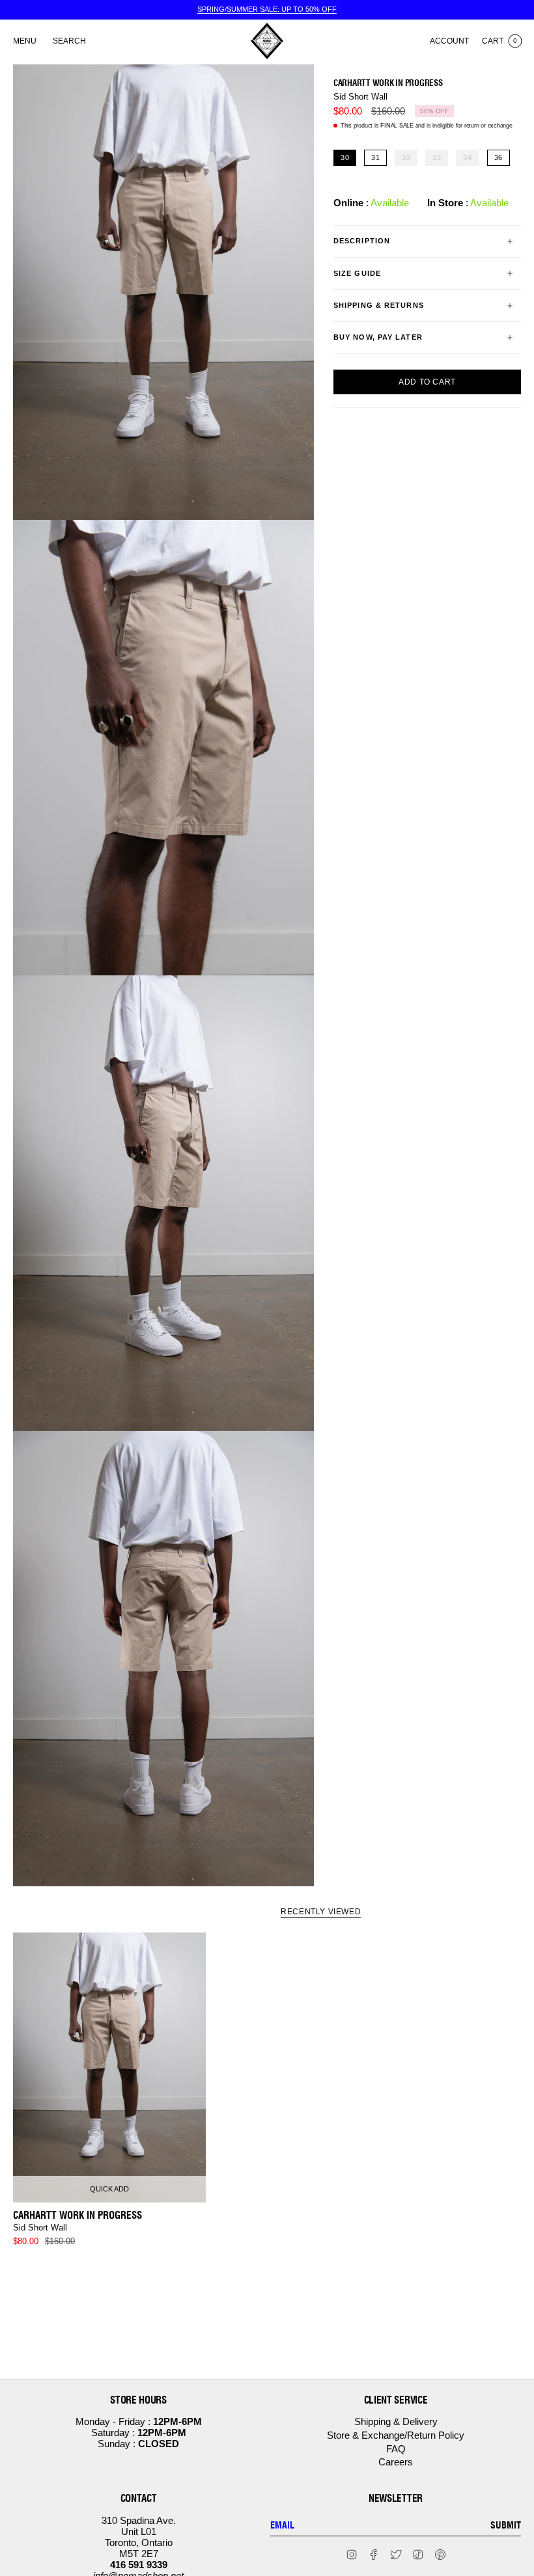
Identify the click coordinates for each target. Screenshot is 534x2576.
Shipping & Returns (379, 305)
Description (362, 241)
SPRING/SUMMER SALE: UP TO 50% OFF (267, 9)
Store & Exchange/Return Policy (396, 2435)
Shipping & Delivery (396, 2421)
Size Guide (357, 273)
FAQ (396, 2449)
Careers (396, 2462)
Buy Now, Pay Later (378, 337)
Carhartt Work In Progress (388, 83)
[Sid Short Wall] (109, 2068)
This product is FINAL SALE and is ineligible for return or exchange (427, 126)
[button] (69, 41)
